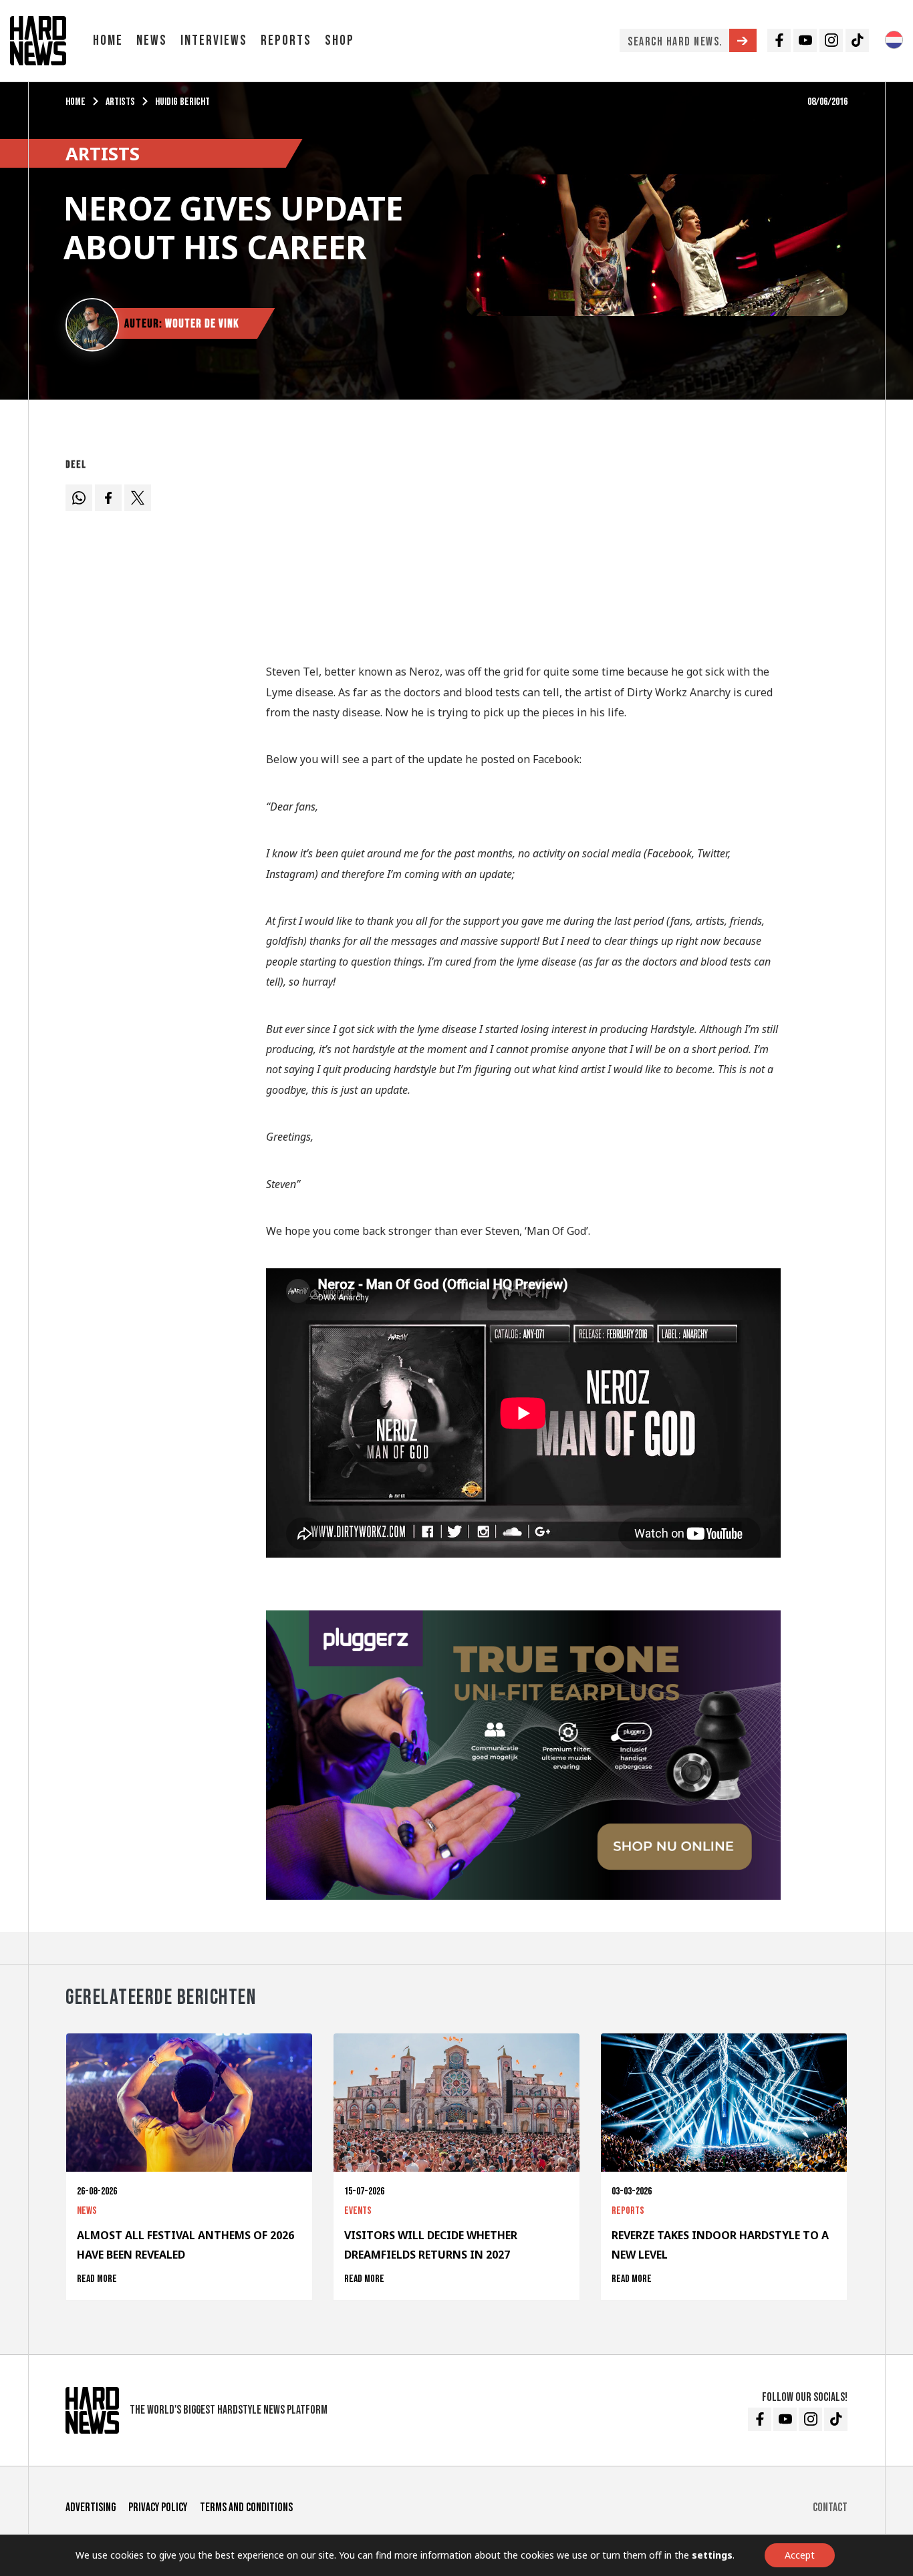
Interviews (214, 40)
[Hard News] (38, 39)
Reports (286, 40)
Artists (120, 102)
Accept (800, 2555)
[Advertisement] (523, 547)
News (152, 40)
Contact (830, 2508)
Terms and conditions (246, 2508)
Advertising (91, 2508)
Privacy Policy (158, 2508)
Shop (340, 40)
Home (108, 40)
